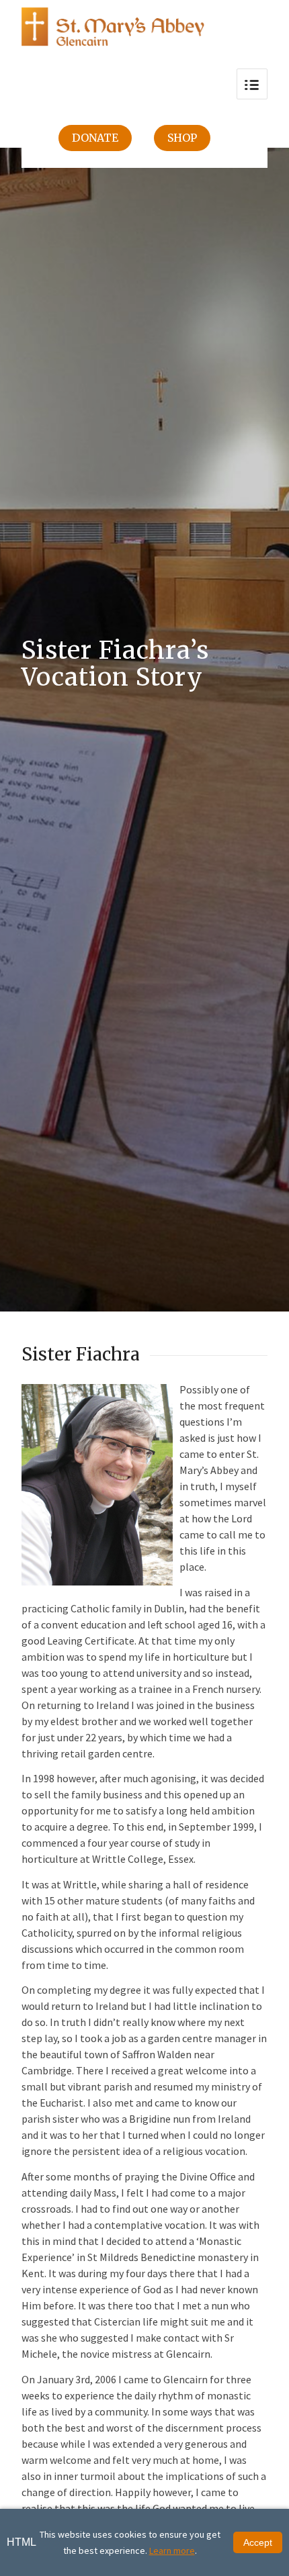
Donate (95, 138)
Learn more (172, 2550)
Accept (258, 2542)
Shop (182, 138)
